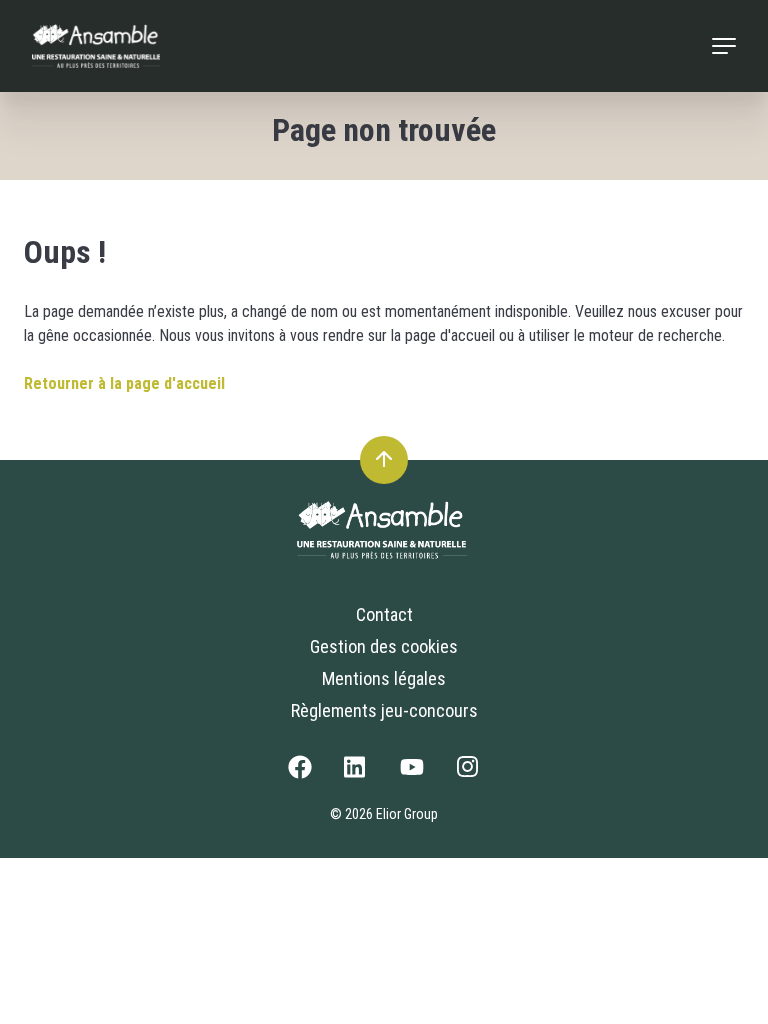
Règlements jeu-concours (384, 710)
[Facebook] (300, 772)
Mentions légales (384, 678)
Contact (384, 614)
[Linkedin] (356, 772)
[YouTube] (412, 772)
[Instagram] (468, 772)
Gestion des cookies (384, 646)
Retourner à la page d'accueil (124, 383)
